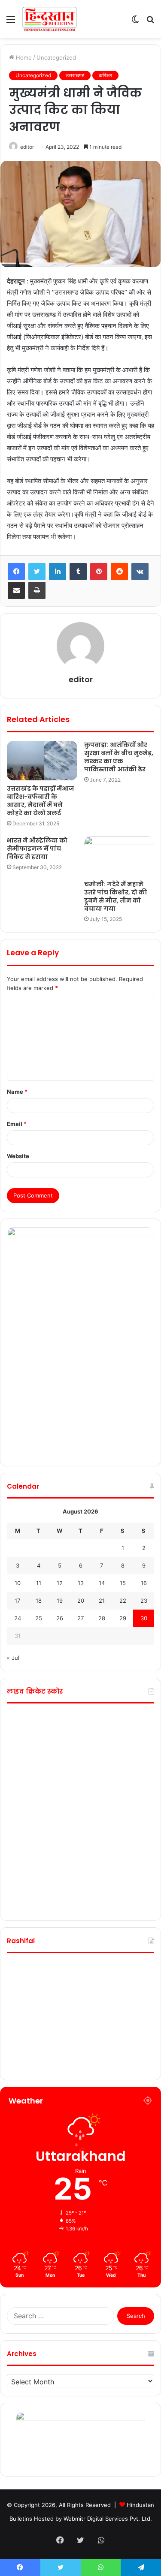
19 (60, 1601)
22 (123, 1601)
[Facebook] (16, 572)
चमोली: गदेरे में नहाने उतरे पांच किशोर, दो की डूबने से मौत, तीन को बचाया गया (115, 896)
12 (60, 1583)
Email (17, 1124)
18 (39, 1601)
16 (144, 1583)
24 (18, 1618)
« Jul (13, 1658)
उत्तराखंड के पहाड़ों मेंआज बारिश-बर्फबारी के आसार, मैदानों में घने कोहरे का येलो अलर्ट (41, 801)
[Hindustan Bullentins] (49, 19)
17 (17, 1601)
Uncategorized (56, 57)
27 (80, 1618)
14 (102, 1583)
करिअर (105, 75)
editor (27, 147)
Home (23, 57)
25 (39, 1618)
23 (144, 1601)
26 (60, 1618)
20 (81, 1601)
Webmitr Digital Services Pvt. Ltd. (108, 2519)
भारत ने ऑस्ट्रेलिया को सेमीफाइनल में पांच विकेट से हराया (37, 849)
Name (17, 1092)
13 (81, 1583)
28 (102, 1618)
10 (18, 1583)
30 (144, 1618)
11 (39, 1583)
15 (123, 1583)
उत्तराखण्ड (75, 75)
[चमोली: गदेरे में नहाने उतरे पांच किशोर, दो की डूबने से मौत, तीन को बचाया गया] (119, 856)
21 (102, 1601)
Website (18, 1156)
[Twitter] (37, 572)
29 (123, 1618)
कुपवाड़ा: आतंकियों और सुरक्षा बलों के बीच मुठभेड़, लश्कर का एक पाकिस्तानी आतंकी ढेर (119, 757)
